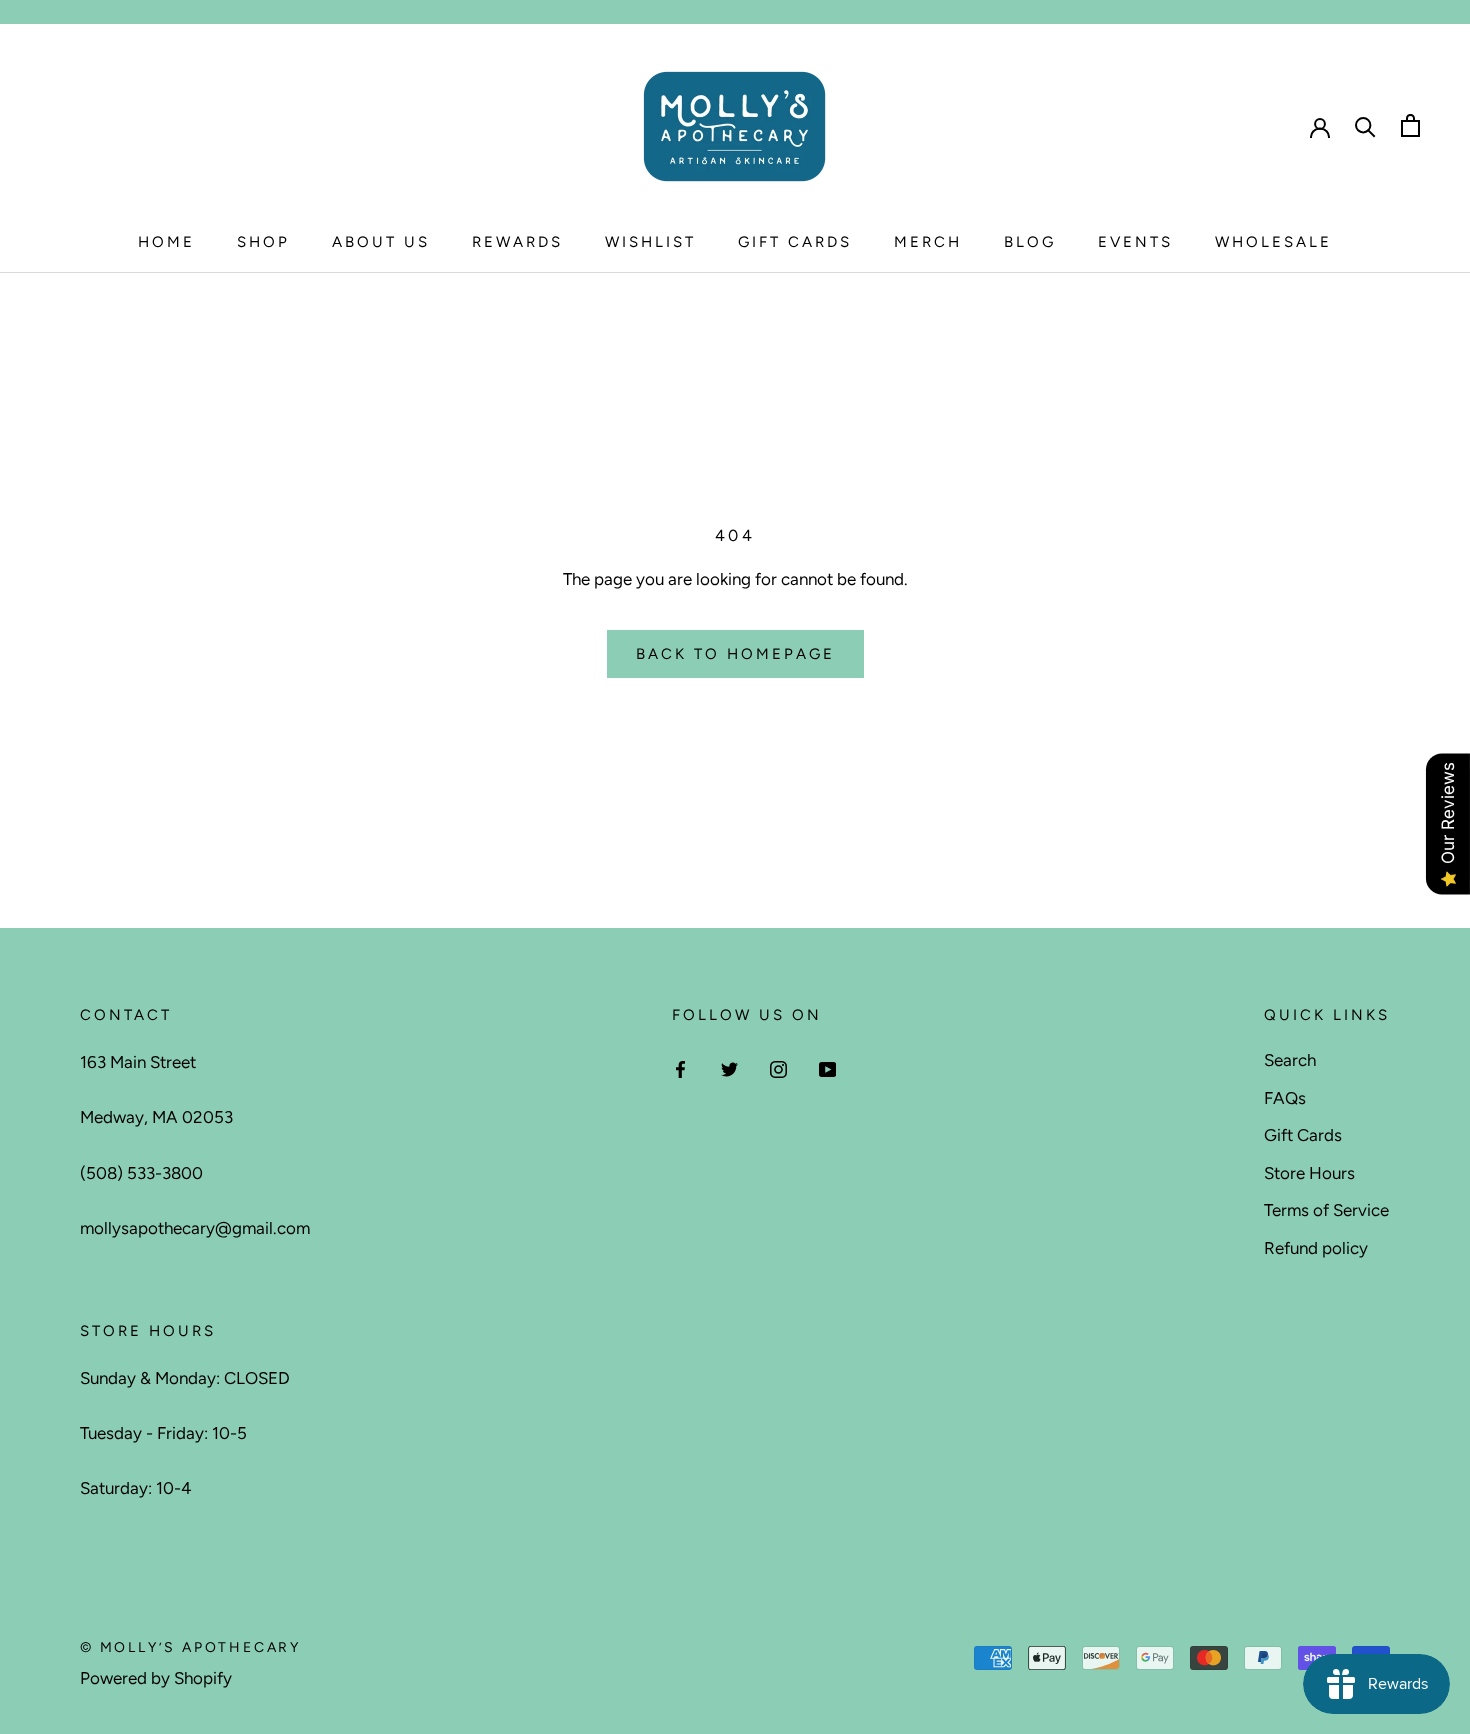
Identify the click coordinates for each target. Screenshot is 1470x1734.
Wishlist (650, 242)
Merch (928, 242)
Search (1290, 1060)
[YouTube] (827, 1068)
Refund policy (1316, 1248)
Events (1135, 242)
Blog (1030, 242)
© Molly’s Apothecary (190, 1647)
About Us (381, 242)
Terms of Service (1326, 1210)
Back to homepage (735, 654)
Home (166, 242)
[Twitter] (729, 1068)
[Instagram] (778, 1068)
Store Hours (1309, 1173)
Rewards (517, 242)
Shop (263, 242)
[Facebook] (680, 1068)
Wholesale (1273, 242)
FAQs (1285, 1098)
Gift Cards (795, 242)
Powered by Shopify (156, 1678)
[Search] (1365, 125)
